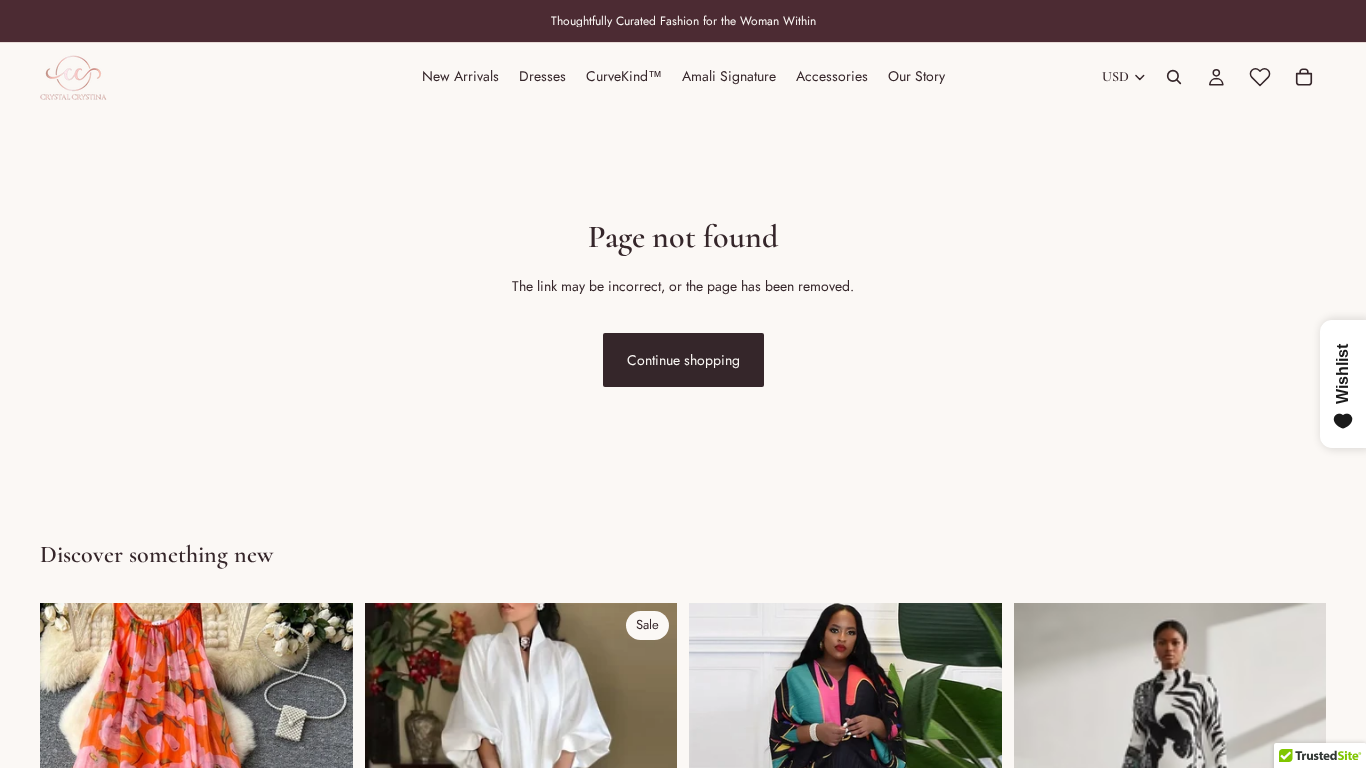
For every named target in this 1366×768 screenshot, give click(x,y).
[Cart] (1304, 77)
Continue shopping (683, 360)
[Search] (1174, 77)
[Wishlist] (1260, 77)
